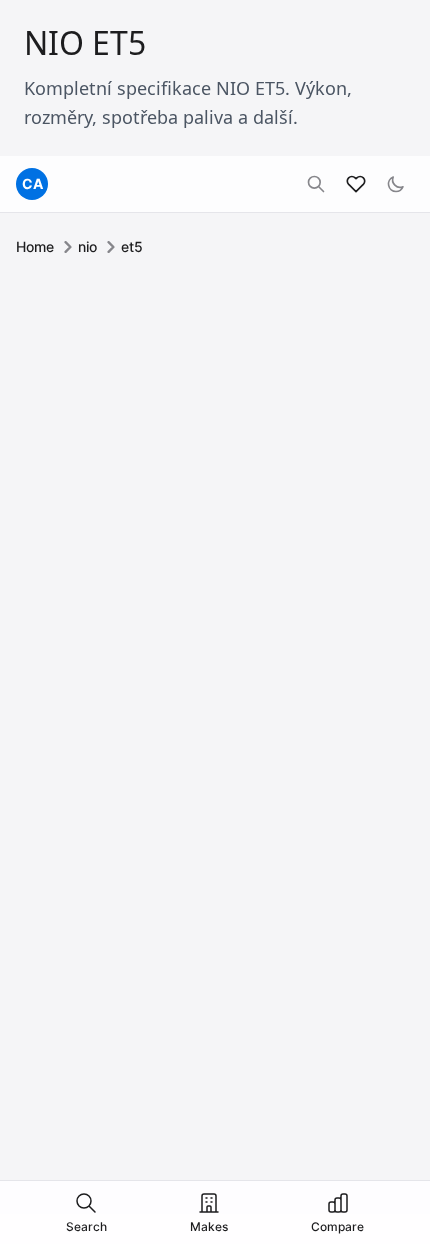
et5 (132, 246)
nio (87, 246)
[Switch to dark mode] (396, 184)
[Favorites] (356, 184)
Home (35, 246)
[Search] (316, 184)
